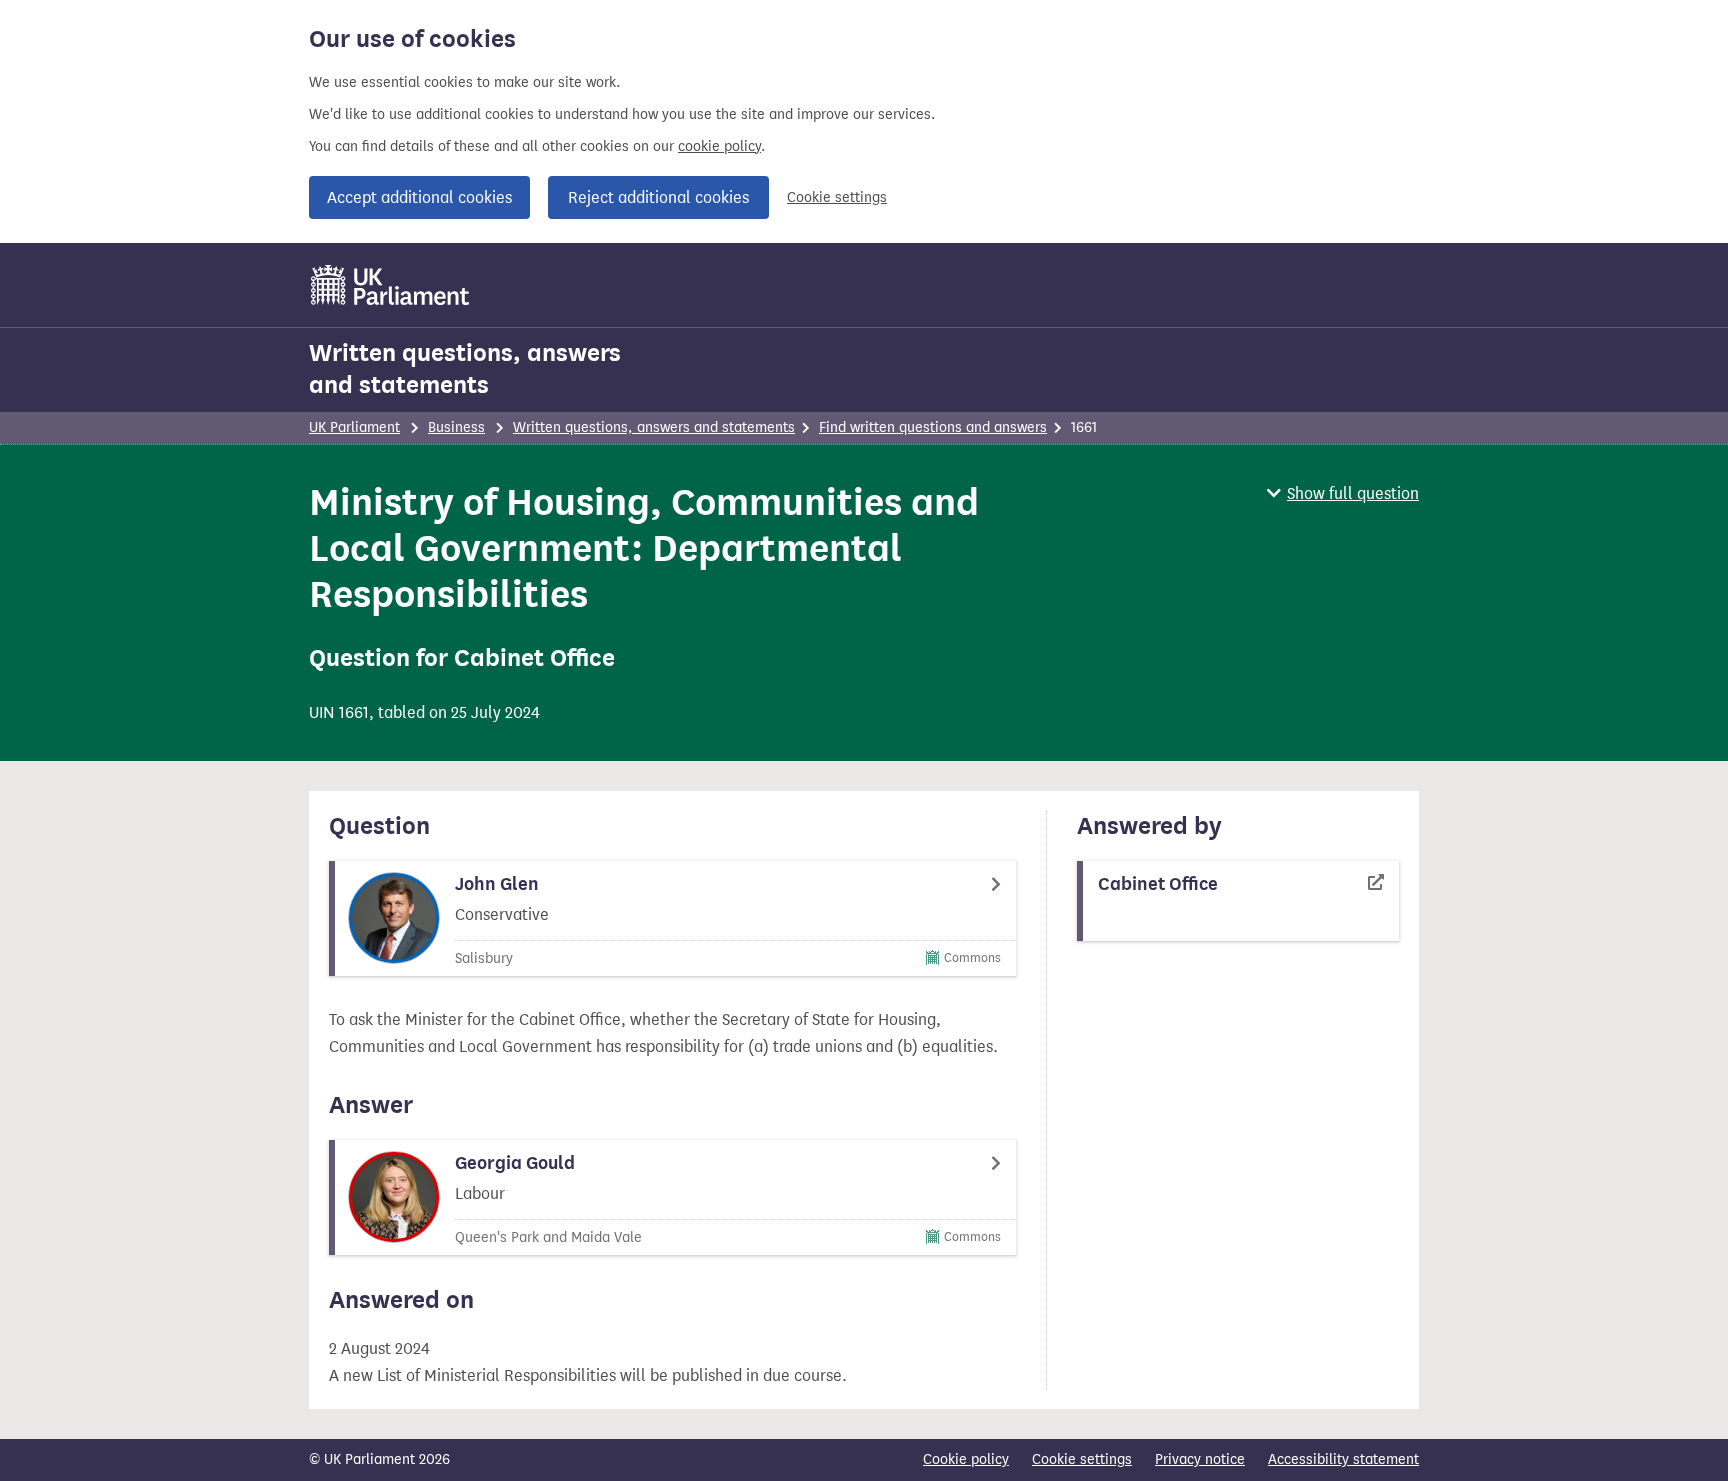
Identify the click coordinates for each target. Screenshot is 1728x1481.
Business (456, 427)
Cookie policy (966, 1459)
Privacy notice (1200, 1459)
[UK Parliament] (390, 285)
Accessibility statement (1343, 1459)
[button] (1343, 493)
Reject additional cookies (658, 197)
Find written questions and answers (933, 427)
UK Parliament (354, 427)
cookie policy (719, 146)
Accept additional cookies (419, 197)
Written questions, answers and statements (465, 369)
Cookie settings (837, 197)
